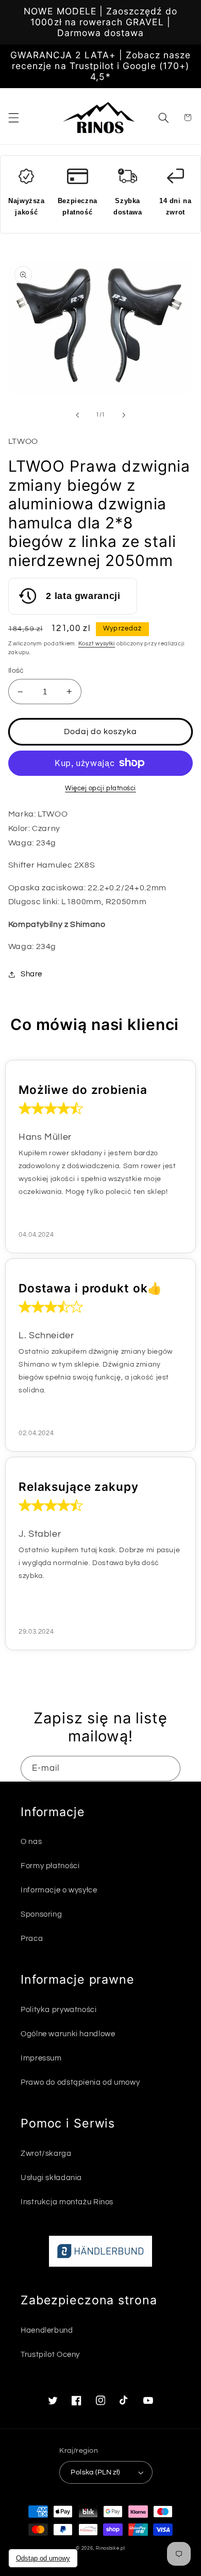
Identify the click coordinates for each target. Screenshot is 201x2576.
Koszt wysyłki (97, 644)
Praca (32, 1939)
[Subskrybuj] (168, 1768)
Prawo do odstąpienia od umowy (80, 2082)
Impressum (41, 2058)
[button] (13, 118)
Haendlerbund (47, 2330)
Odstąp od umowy (43, 2558)
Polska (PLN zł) (95, 2472)
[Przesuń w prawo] (124, 415)
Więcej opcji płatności (100, 788)
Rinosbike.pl (111, 2548)
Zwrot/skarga (46, 2154)
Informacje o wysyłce (59, 1890)
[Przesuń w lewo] (77, 415)
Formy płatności (50, 1866)
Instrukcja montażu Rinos (67, 2202)
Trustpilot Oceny (50, 2355)
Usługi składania (51, 2178)
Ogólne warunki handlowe (68, 2034)
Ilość (16, 671)
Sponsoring (41, 1914)
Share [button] (31, 974)
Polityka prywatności (59, 2010)
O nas (31, 1842)
